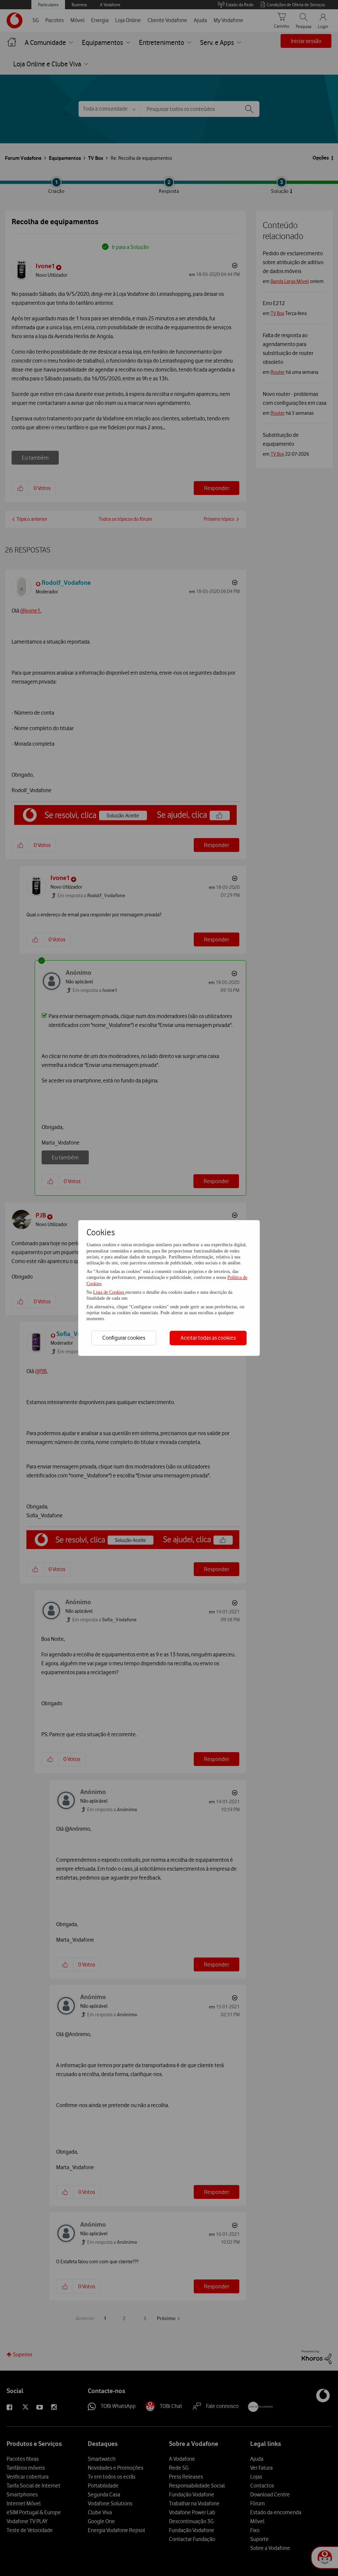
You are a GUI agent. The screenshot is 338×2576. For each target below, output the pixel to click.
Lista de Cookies (109, 1292)
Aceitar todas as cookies (208, 1338)
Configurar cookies (124, 1338)
